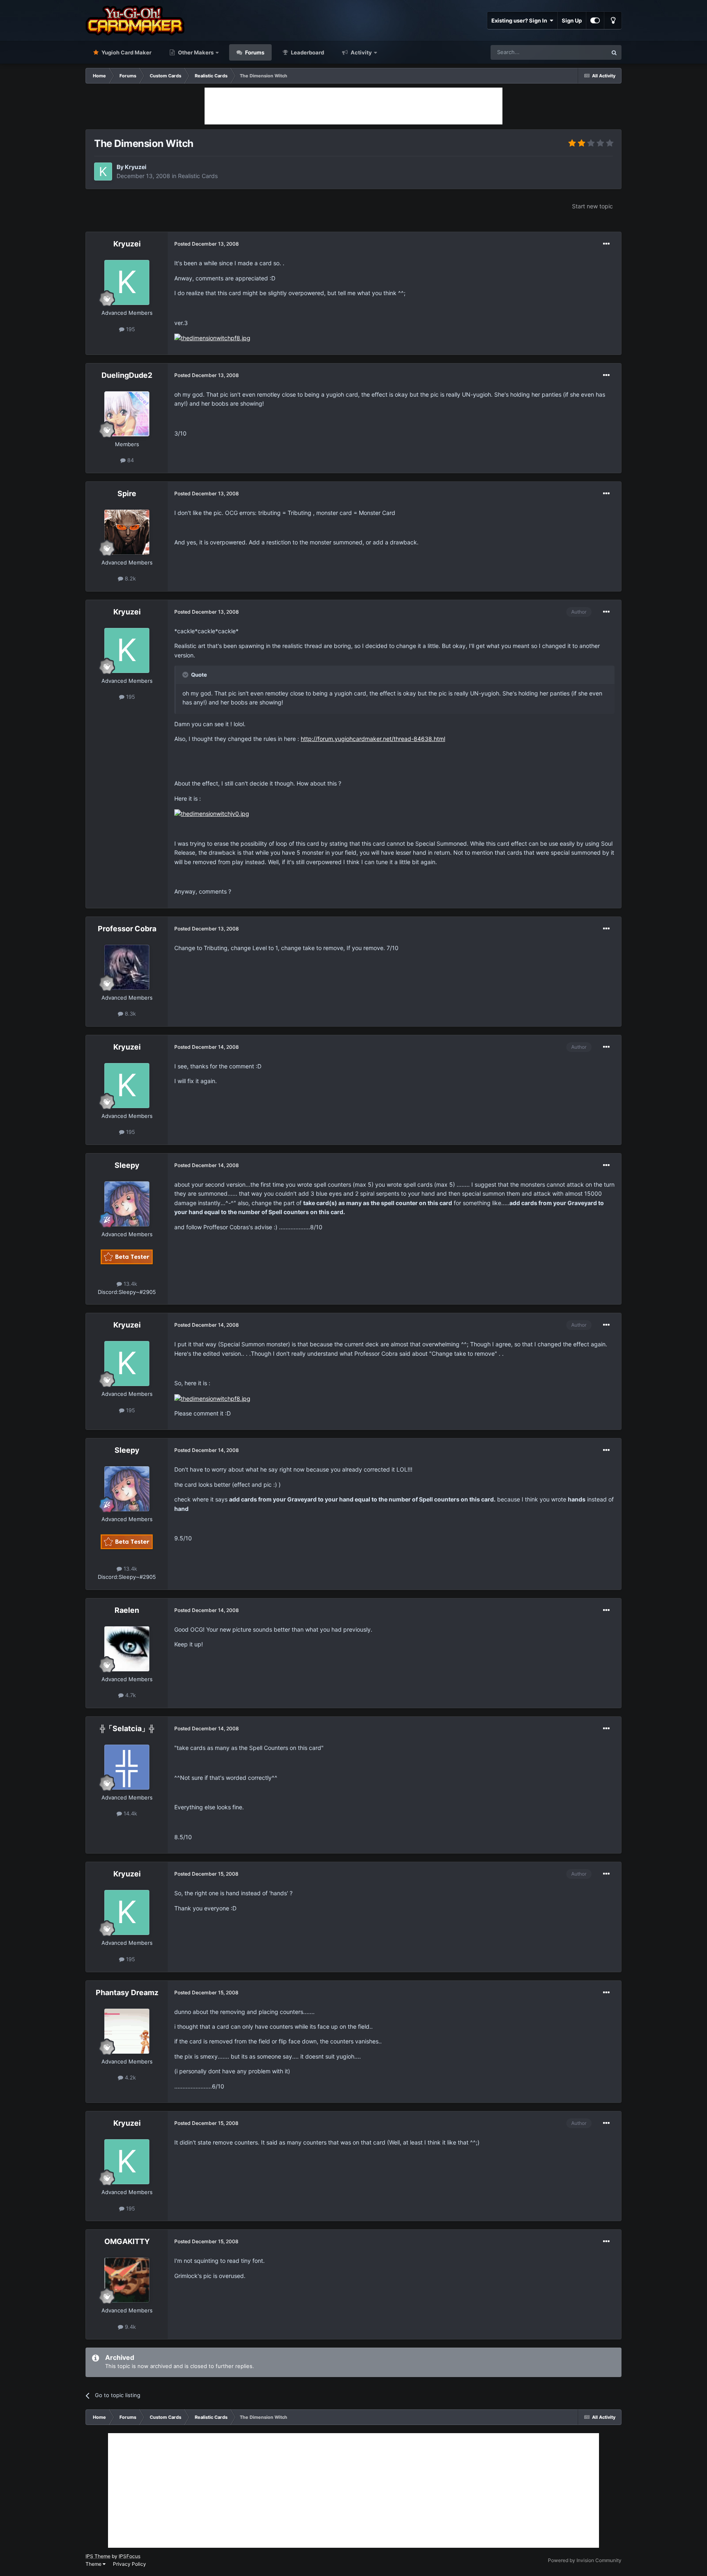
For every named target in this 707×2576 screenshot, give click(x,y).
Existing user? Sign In (520, 20)
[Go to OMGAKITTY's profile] (127, 2280)
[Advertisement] (353, 106)
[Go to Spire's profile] (127, 532)
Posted (207, 244)
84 (130, 460)
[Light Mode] (613, 20)
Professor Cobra (127, 929)
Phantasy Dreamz (127, 1992)
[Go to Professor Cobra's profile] (127, 967)
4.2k (129, 2077)
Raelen (127, 1610)
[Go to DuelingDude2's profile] (127, 414)
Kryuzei (136, 167)
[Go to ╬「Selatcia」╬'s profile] (127, 1767)
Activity (361, 52)
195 (130, 329)
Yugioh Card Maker (126, 52)
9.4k (129, 2327)
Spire (127, 493)
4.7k (130, 1695)
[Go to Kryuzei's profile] (103, 172)
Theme (94, 2564)
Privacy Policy (129, 2564)
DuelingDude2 (127, 375)
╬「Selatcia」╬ (127, 1728)
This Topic (584, 52)
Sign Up (572, 20)
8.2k (129, 578)
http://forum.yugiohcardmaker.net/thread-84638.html (373, 739)
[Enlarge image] (212, 338)
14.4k (129, 1813)
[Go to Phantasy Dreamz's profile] (127, 2031)
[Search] (614, 52)
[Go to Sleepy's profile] (127, 1204)
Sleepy (127, 1165)
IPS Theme (98, 2556)
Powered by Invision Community (585, 2560)
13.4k (129, 1284)
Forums (254, 52)
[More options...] (606, 244)
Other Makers (195, 52)
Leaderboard (307, 52)
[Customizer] (595, 20)
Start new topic (592, 206)
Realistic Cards (198, 176)
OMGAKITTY (127, 2241)
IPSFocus (129, 2556)
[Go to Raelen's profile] (127, 1649)
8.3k (129, 1014)
